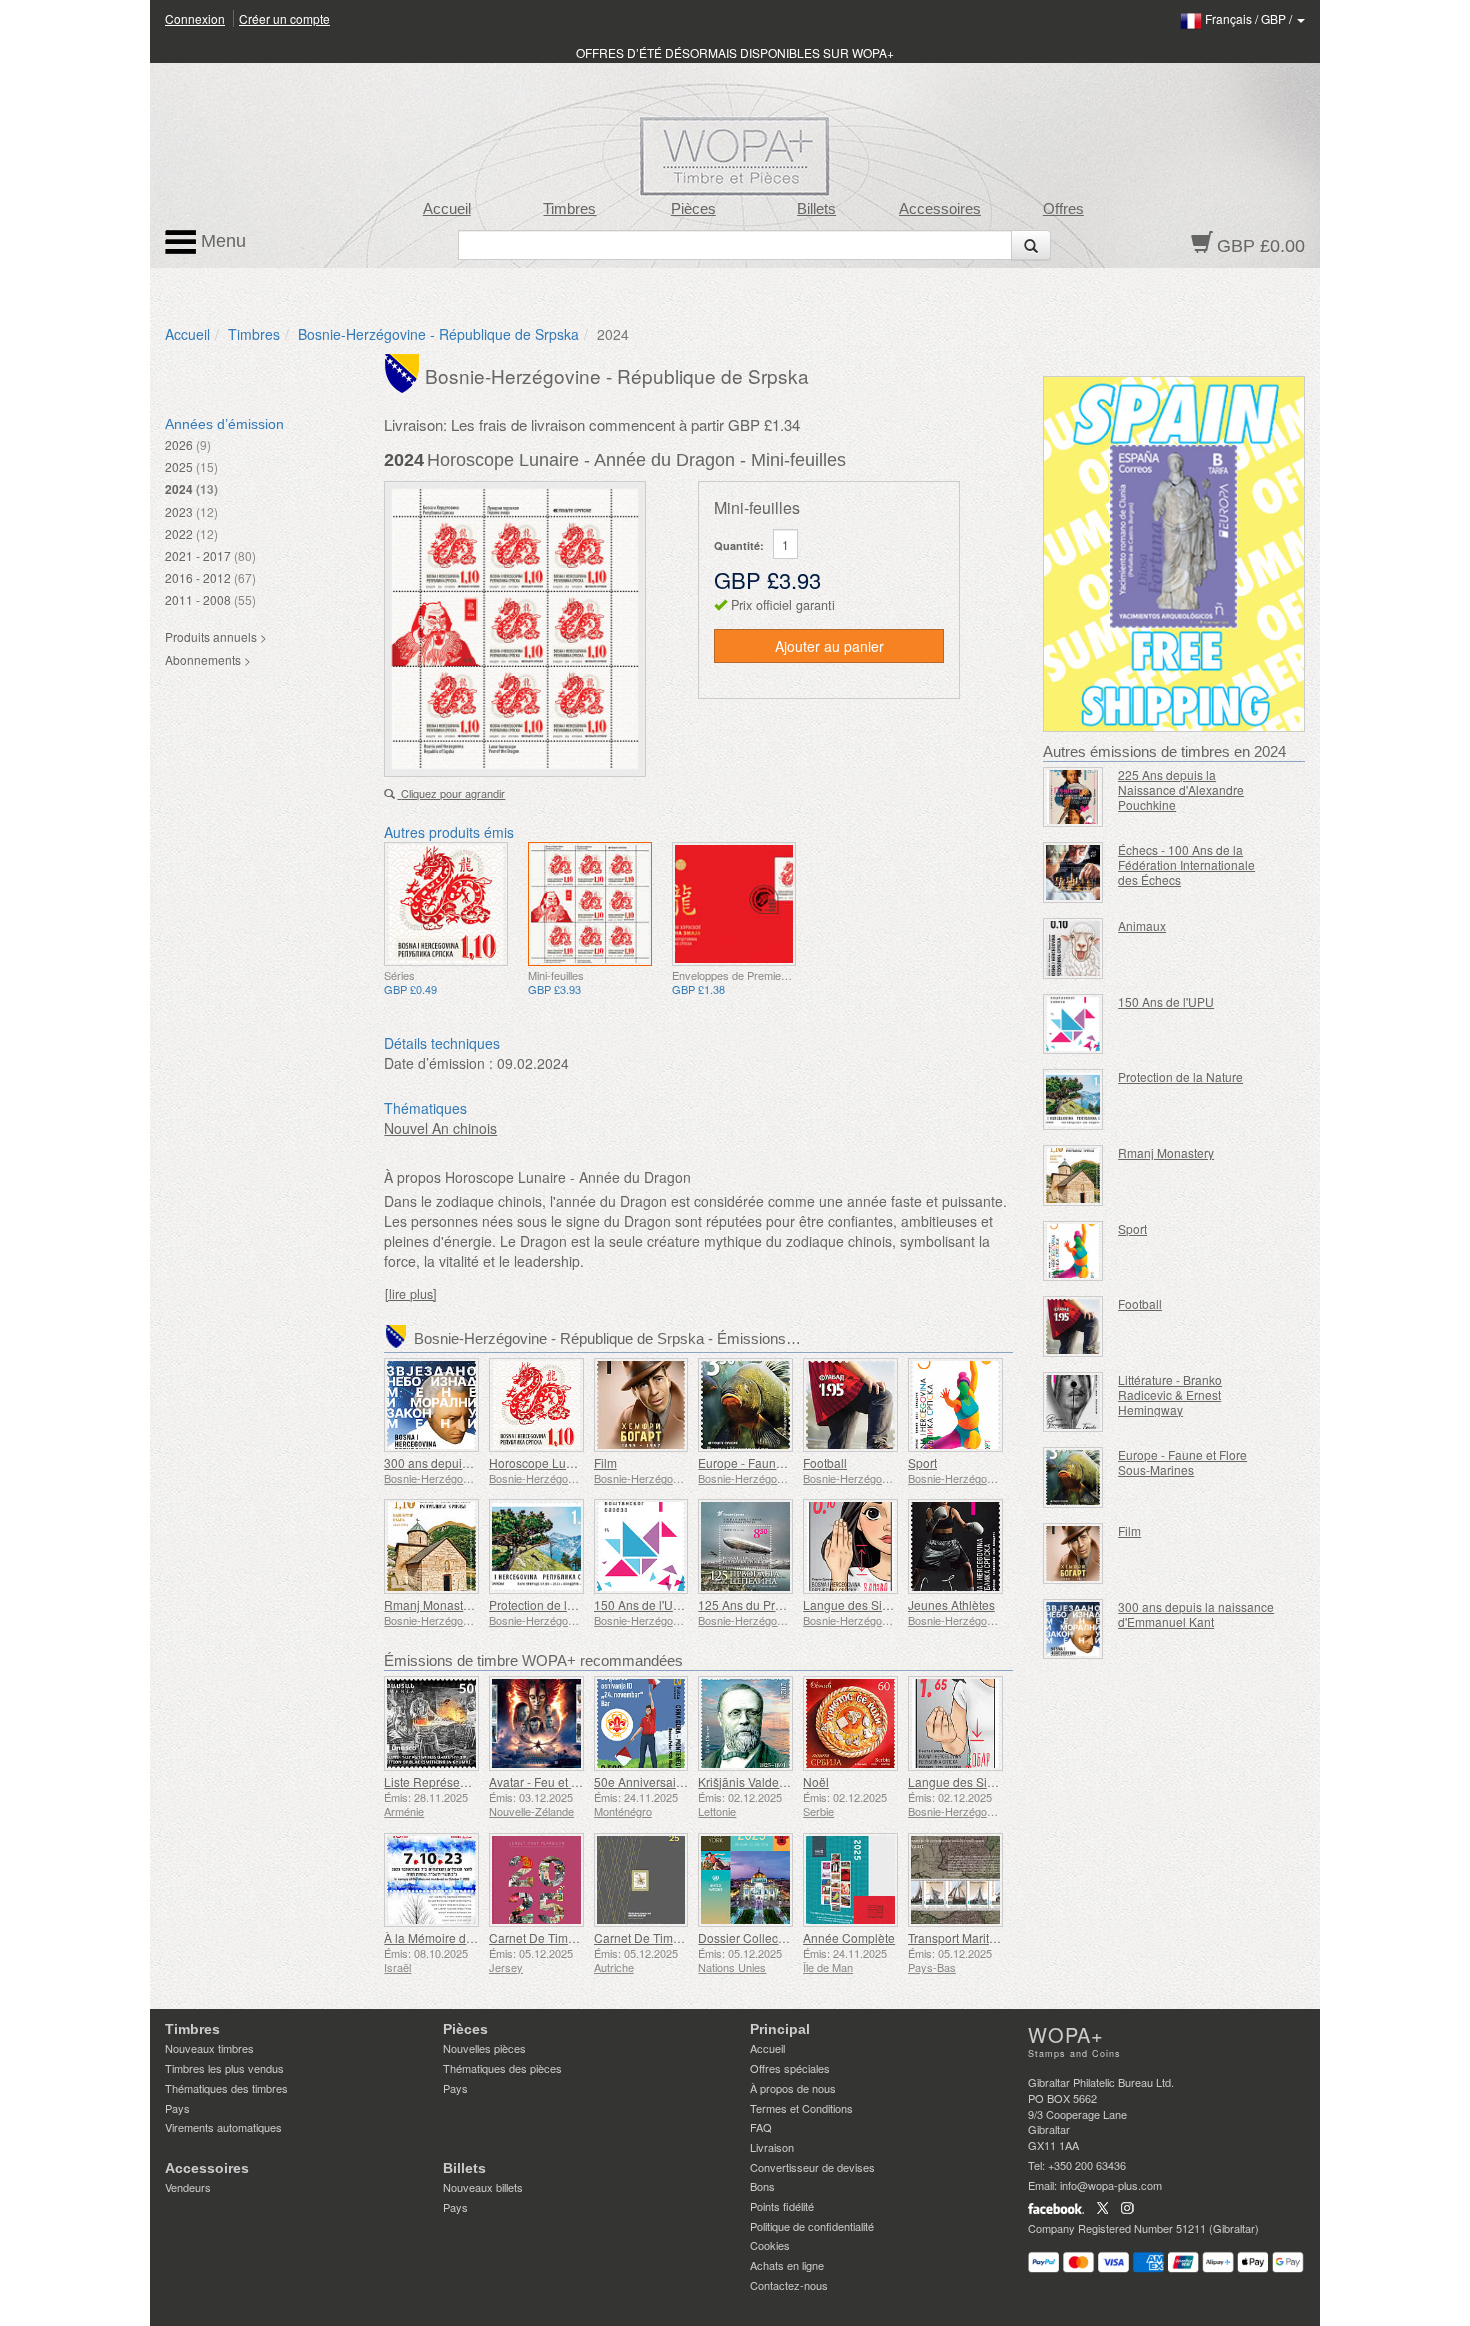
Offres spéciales (790, 2068)
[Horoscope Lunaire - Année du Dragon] (446, 904)
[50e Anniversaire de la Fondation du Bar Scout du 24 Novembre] (641, 1723)
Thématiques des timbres (226, 2088)
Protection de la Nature (551, 1604)
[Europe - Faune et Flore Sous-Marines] (745, 1405)
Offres (1063, 209)
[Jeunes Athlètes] (955, 1546)
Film (605, 1462)
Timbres (569, 209)
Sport (922, 1462)
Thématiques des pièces (502, 2068)
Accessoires (940, 209)
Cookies (770, 2245)
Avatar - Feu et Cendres (553, 1781)
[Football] (850, 1405)
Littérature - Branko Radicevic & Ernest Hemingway (1170, 1394)
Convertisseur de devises (812, 2167)
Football (825, 1462)
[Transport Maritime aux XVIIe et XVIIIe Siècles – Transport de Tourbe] (955, 1880)
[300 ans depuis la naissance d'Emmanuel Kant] (431, 1405)
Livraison (772, 2147)
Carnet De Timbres (540, 1937)
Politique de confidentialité (812, 2226)
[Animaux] (1073, 948)
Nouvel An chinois (440, 1128)
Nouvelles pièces (484, 2048)
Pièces (693, 209)
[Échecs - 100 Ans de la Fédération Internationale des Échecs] (1073, 872)
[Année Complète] (850, 1880)
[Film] (641, 1405)
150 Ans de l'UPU (642, 1604)
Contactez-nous (789, 2285)
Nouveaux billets (483, 2187)
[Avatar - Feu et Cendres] (536, 1723)
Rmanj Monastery (432, 1604)
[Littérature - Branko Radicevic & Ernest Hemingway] (1073, 1402)
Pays (177, 2108)
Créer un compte (284, 18)
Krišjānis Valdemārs (752, 1781)
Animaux (1142, 925)
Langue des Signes (856, 1604)
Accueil (447, 209)
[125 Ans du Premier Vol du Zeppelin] (745, 1546)
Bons (762, 2186)
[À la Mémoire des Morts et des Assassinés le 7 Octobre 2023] (431, 1880)
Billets (816, 209)
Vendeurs (188, 2187)
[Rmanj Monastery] (431, 1546)
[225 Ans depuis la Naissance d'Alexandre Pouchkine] (1073, 797)
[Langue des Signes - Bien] (955, 1723)
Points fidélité (782, 2206)
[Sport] (955, 1405)
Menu (221, 241)
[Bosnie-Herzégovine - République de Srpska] (404, 372)
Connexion (195, 18)
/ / (1250, 18)
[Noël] (850, 1723)
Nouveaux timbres (209, 2048)
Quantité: (739, 545)
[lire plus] (411, 1294)
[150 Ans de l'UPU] (641, 1546)
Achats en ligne (787, 2265)
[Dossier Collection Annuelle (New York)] (745, 1880)
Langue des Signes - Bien (978, 1781)
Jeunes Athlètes (951, 1604)
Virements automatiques (223, 2127)
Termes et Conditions (801, 2108)
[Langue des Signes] (850, 1546)
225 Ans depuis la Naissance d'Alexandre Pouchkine (1181, 789)
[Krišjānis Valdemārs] (745, 1723)
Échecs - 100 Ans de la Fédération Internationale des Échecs (1186, 864)
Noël (816, 1781)
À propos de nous (793, 2088)
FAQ (761, 2127)
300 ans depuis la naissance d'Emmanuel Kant (1196, 1614)
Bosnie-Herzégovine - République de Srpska (438, 334)
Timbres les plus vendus (224, 2068)
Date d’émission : (438, 1063)
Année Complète (849, 1937)
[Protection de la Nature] (536, 1546)
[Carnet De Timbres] (536, 1880)
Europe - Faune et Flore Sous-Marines (1182, 1462)
